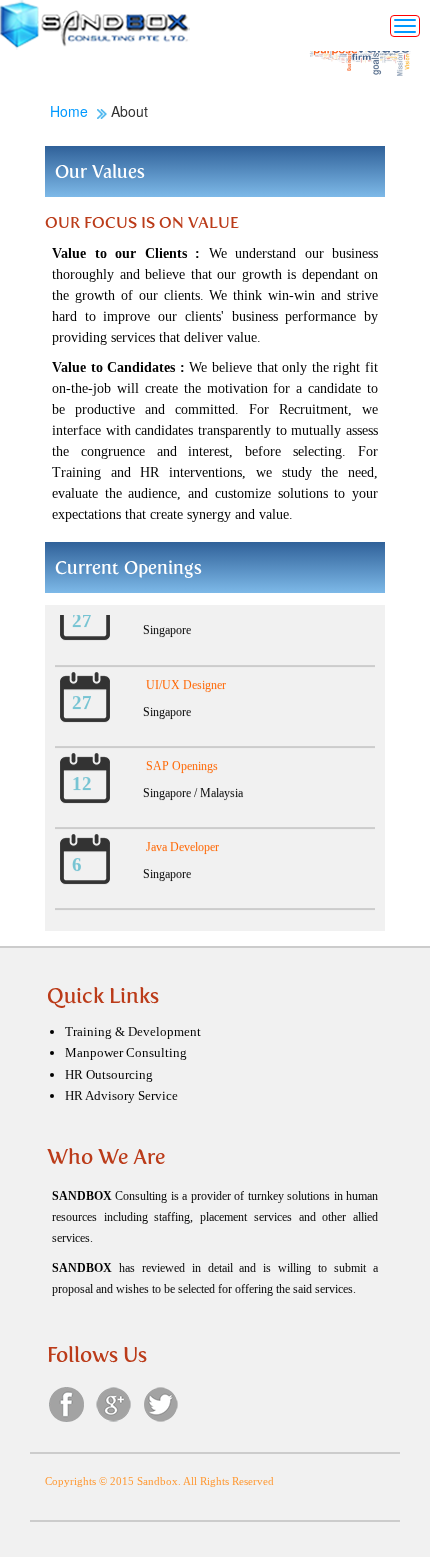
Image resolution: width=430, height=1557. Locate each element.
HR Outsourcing (109, 1074)
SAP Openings (182, 761)
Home (71, 111)
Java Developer (182, 842)
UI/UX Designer (186, 680)
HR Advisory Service (121, 1095)
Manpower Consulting (126, 1052)
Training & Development (133, 1031)
